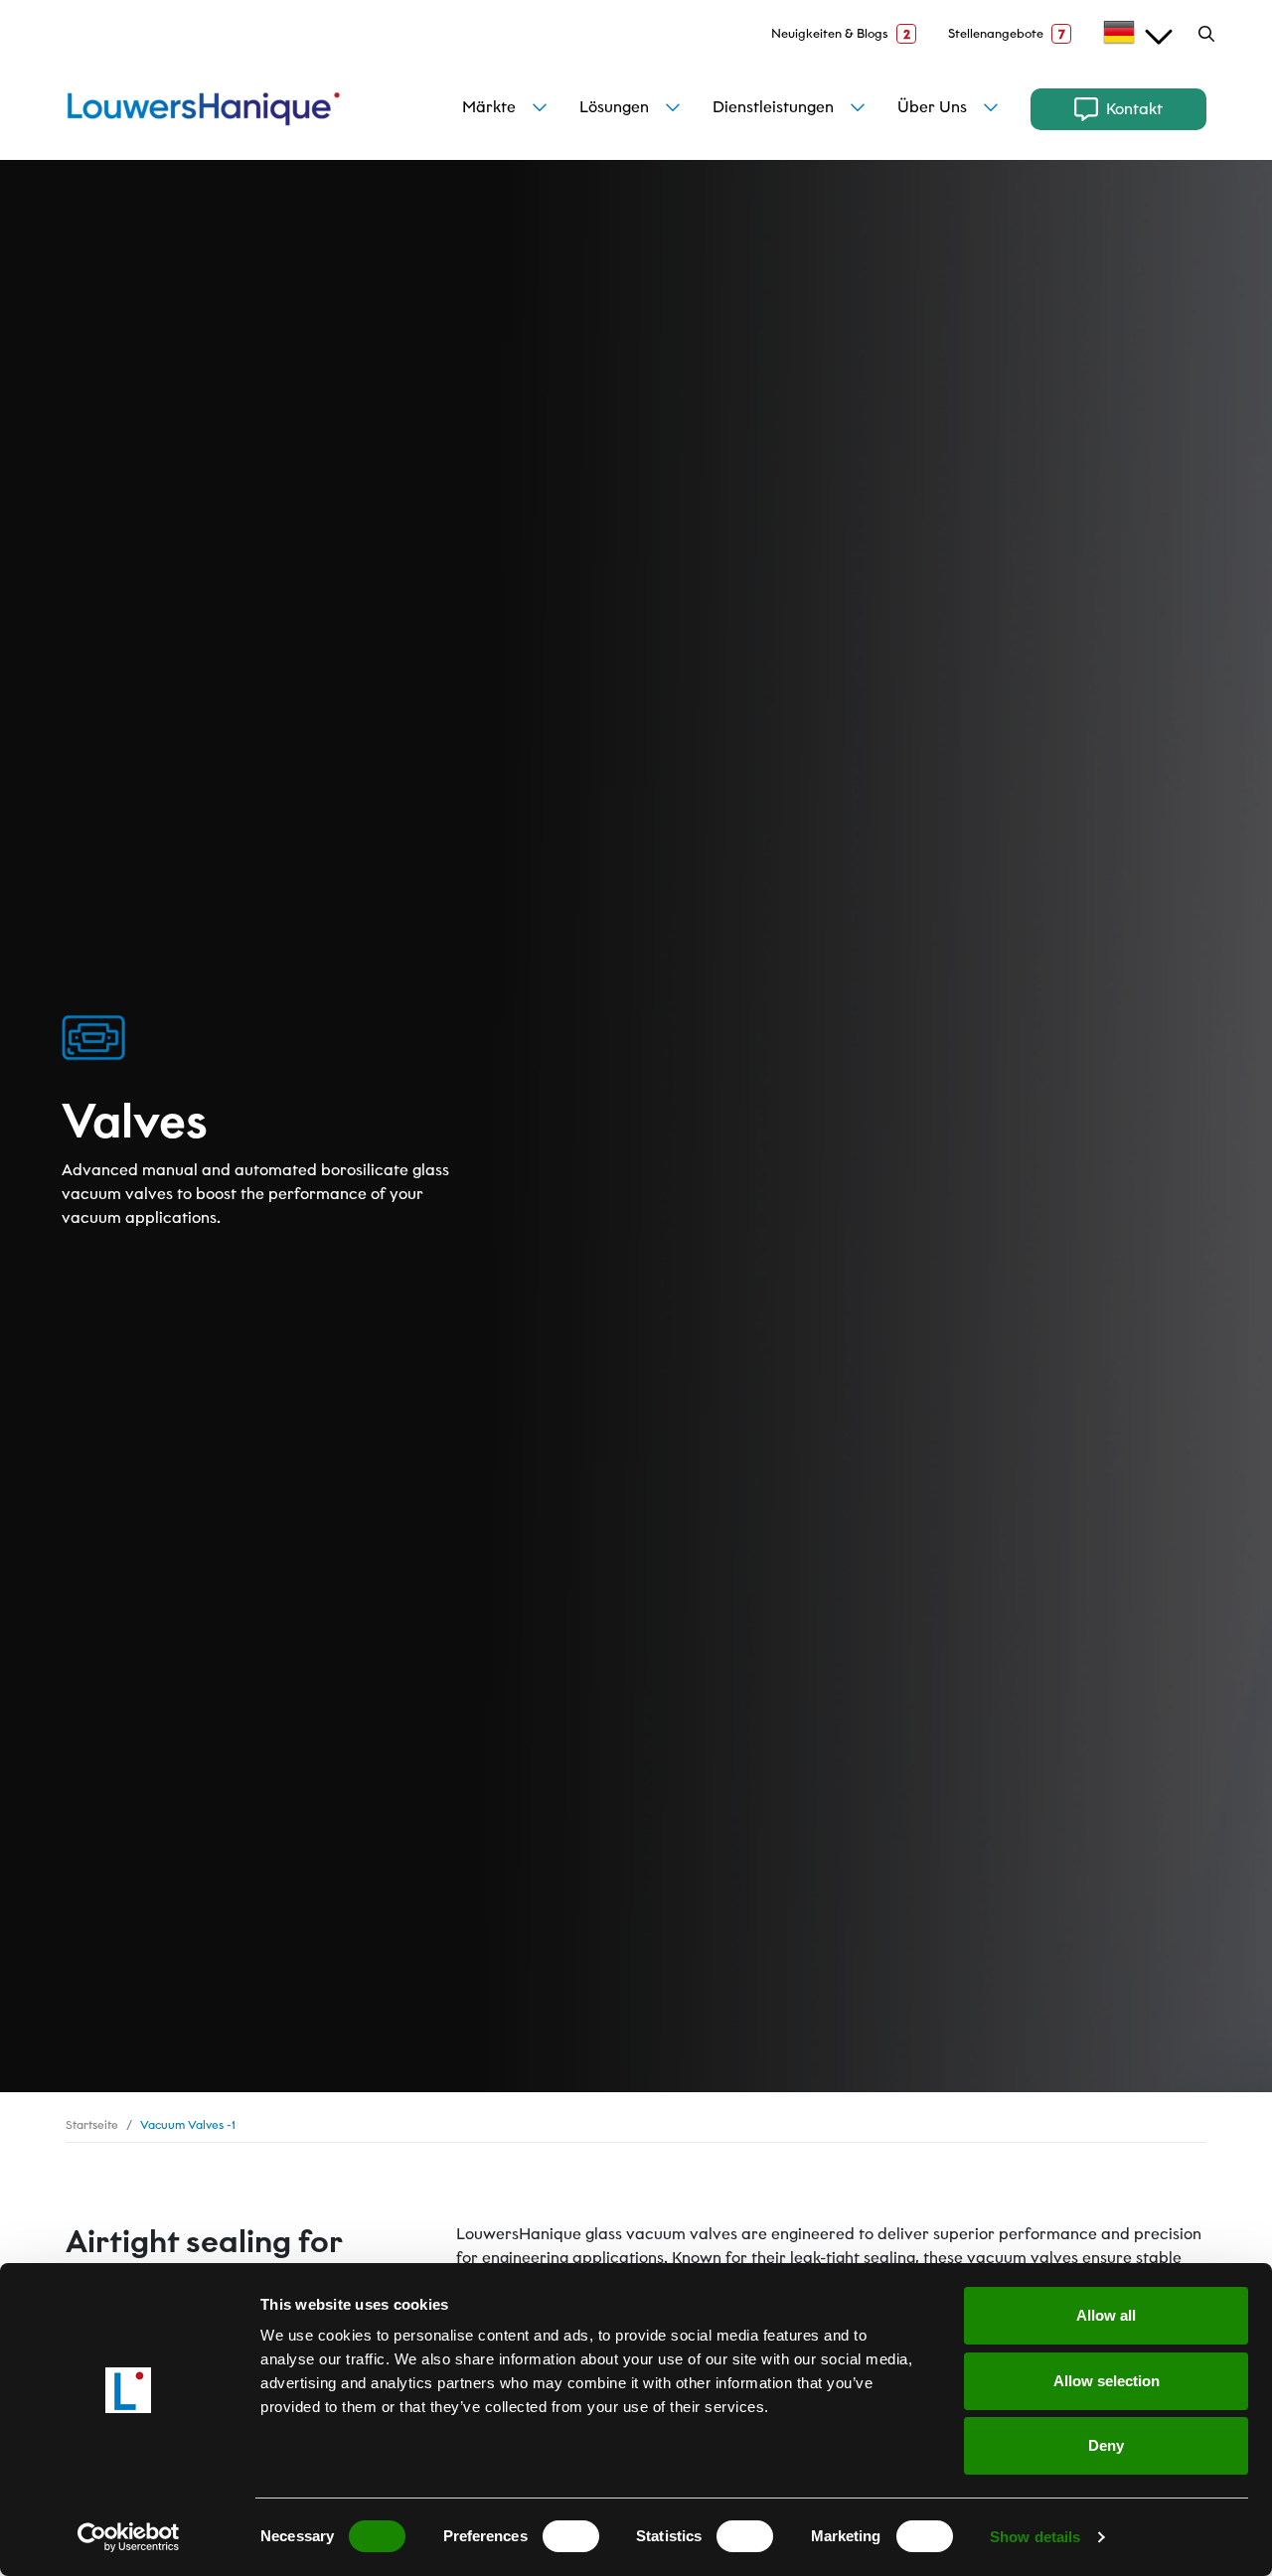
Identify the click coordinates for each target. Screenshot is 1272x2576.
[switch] (571, 2536)
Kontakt (1134, 109)
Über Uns (932, 107)
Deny (1106, 2445)
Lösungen (614, 107)
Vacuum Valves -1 (188, 2124)
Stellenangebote (1007, 34)
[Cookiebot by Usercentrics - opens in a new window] (129, 2537)
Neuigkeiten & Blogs (841, 34)
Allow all (1106, 2315)
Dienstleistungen (773, 107)
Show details (1035, 2537)
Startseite (92, 2124)
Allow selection (1107, 2381)
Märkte (489, 107)
